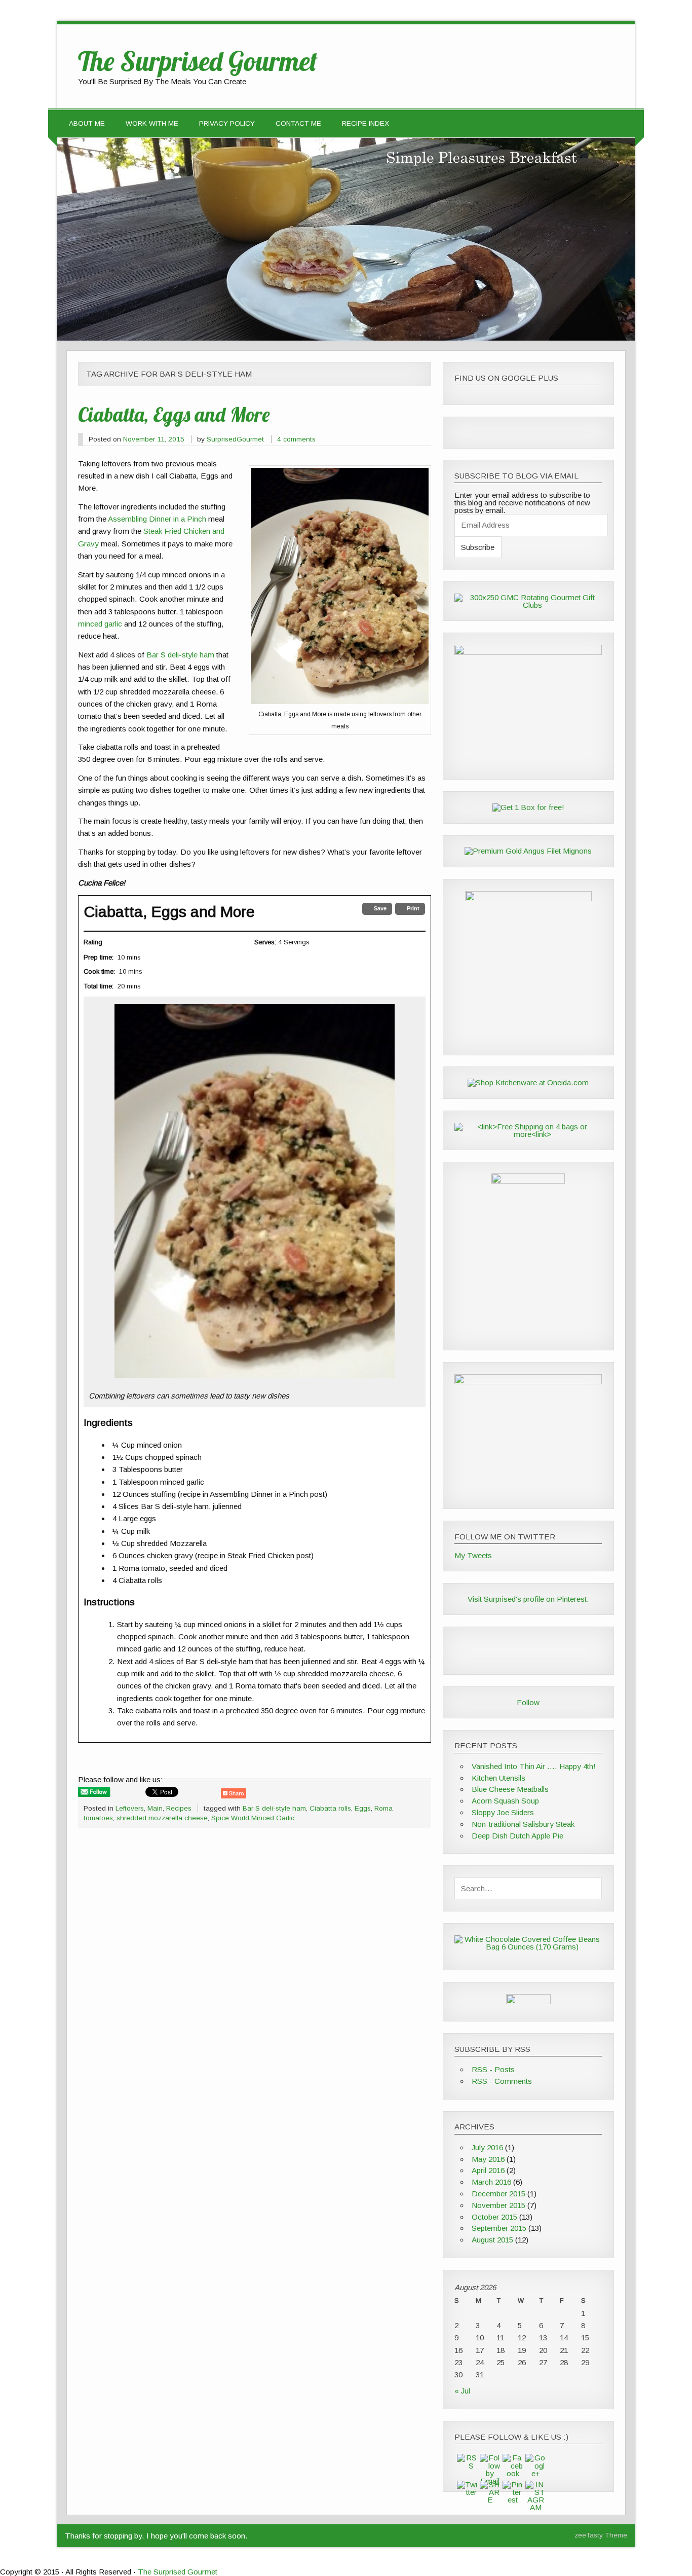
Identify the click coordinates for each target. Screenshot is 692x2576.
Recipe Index (366, 123)
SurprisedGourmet (235, 439)
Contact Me (298, 123)
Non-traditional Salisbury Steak (523, 1824)
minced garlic (100, 624)
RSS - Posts (493, 2069)
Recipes (179, 1808)
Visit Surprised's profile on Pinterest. (528, 1599)
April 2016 (488, 2170)
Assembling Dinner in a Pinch (157, 519)
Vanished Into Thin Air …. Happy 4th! (534, 1766)
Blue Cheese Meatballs (510, 1789)
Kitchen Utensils (498, 1778)
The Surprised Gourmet (178, 2572)
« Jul (462, 2391)
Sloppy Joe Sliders (503, 1812)
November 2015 (498, 2205)
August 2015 (492, 2240)
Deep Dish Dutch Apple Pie (517, 1836)
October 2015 (494, 2217)
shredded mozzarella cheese (162, 1818)
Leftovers (130, 1808)
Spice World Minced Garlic (253, 1818)
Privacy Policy (227, 123)
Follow (528, 1702)
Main (155, 1808)
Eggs (363, 1808)
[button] (377, 909)
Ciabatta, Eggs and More (174, 414)
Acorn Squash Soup (505, 1801)
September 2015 (499, 2228)
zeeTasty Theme (601, 2535)
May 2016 (488, 2159)
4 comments (296, 439)
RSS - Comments (502, 2081)
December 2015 (498, 2194)
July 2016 (487, 2147)
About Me (87, 123)
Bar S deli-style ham (180, 655)
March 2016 (491, 2182)
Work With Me (152, 123)
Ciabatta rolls (330, 1808)
